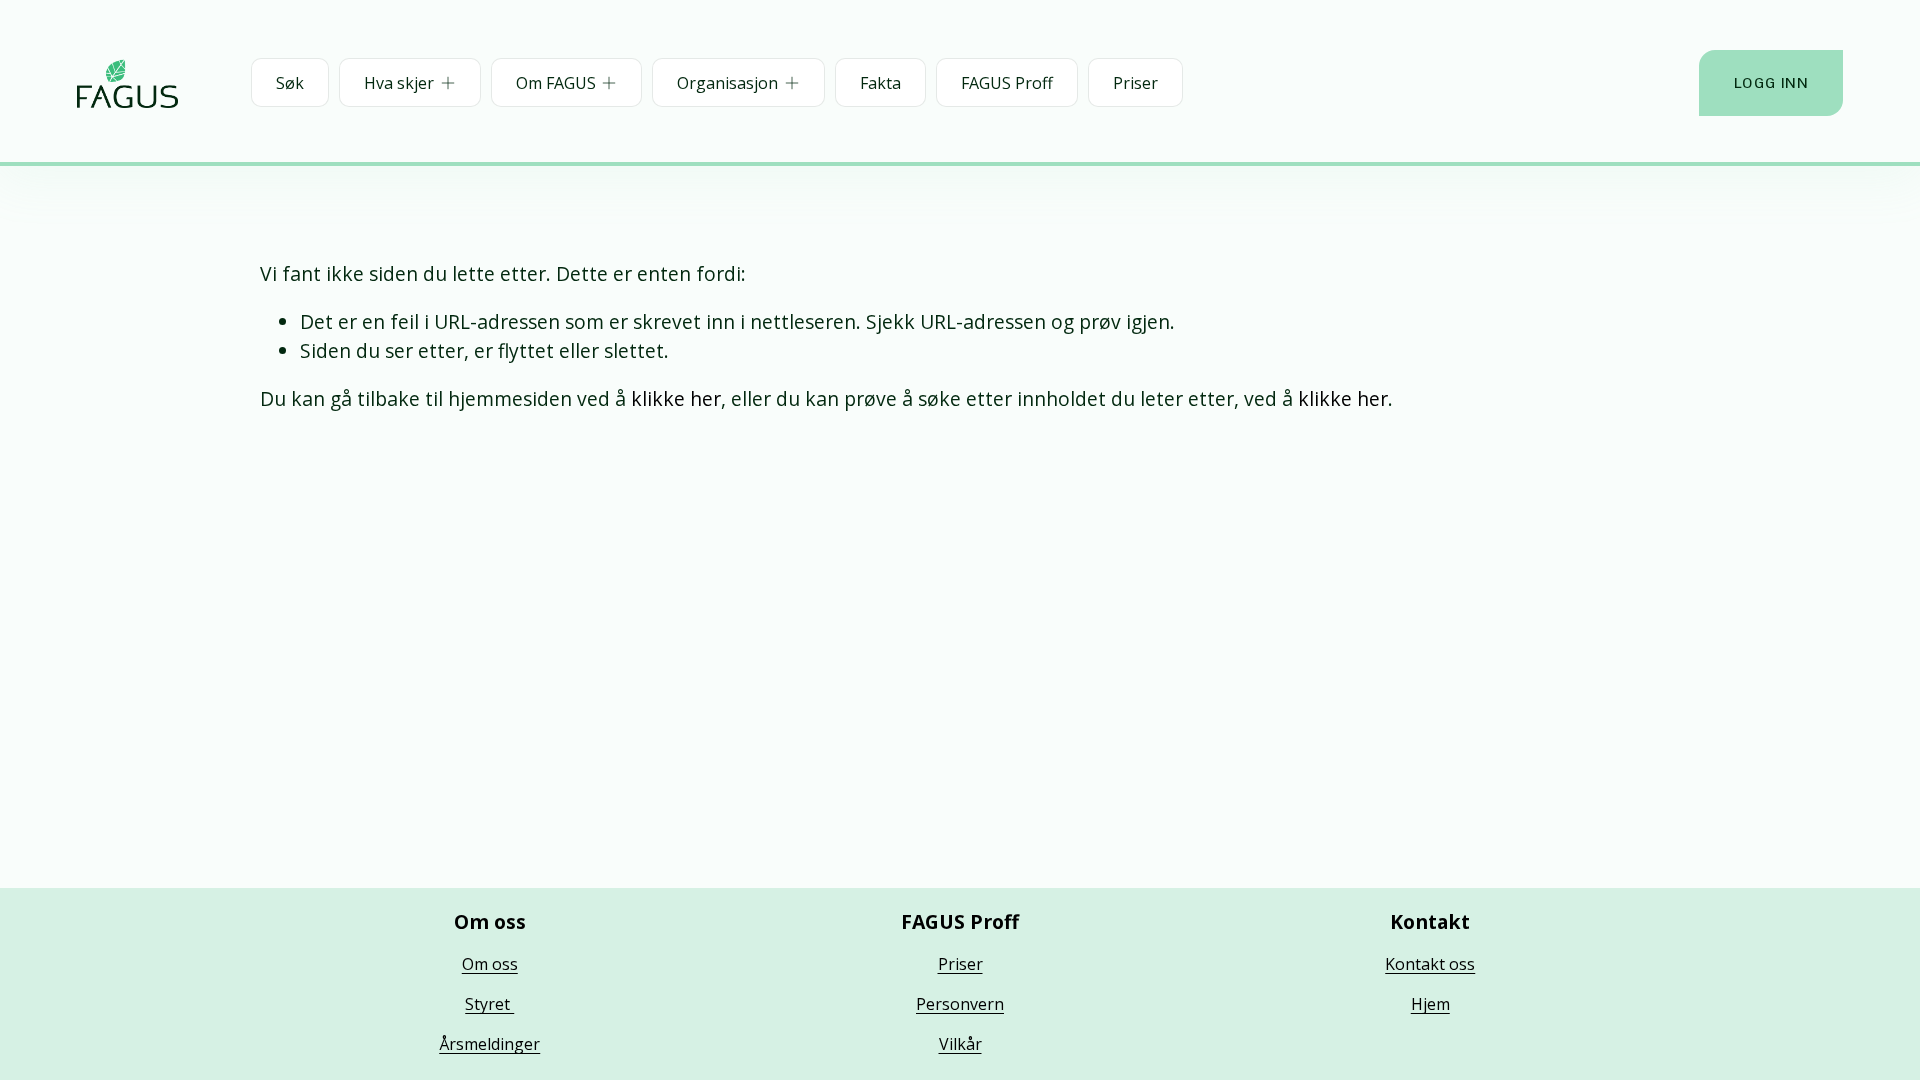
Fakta (880, 83)
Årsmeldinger (489, 1044)
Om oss (490, 964)
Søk (290, 83)
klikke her (676, 398)
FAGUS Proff (1007, 83)
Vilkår (960, 1044)
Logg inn (1771, 83)
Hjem (1430, 1004)
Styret (489, 1004)
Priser (1135, 83)
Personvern (960, 1004)
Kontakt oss (1430, 964)
